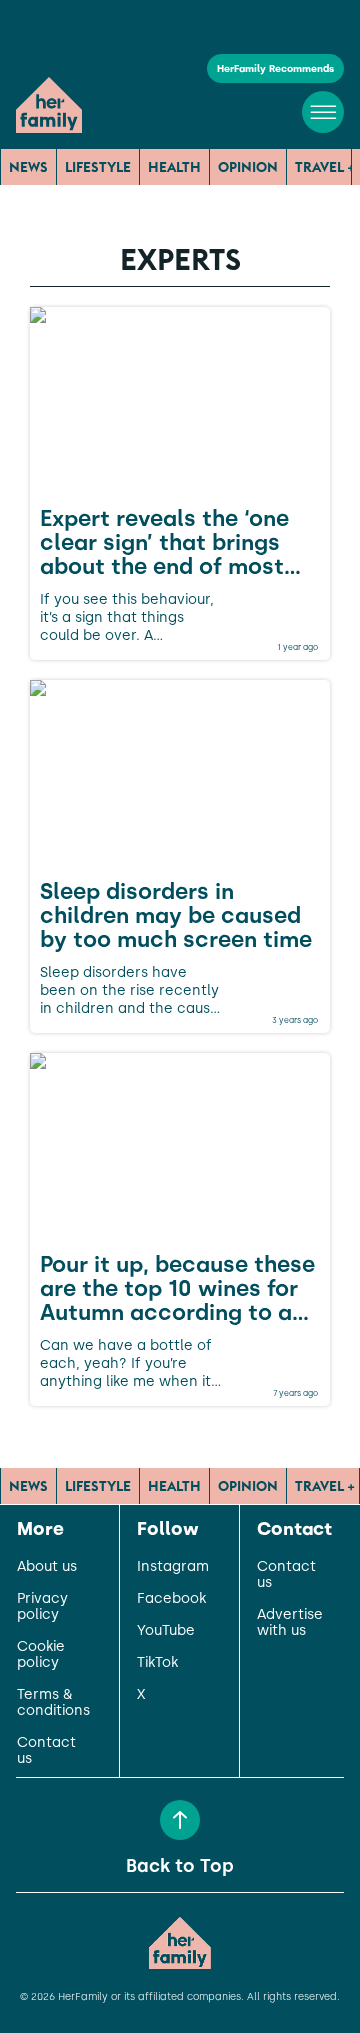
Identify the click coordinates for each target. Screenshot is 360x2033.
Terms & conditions (53, 1703)
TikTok (157, 1663)
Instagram (173, 1567)
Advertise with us (290, 1623)
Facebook (171, 1599)
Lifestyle (98, 167)
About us (47, 1567)
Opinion (248, 167)
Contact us (46, 1751)
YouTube (166, 1631)
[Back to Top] (180, 1820)
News (28, 167)
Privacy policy (42, 1607)
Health (174, 167)
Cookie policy (41, 1655)
